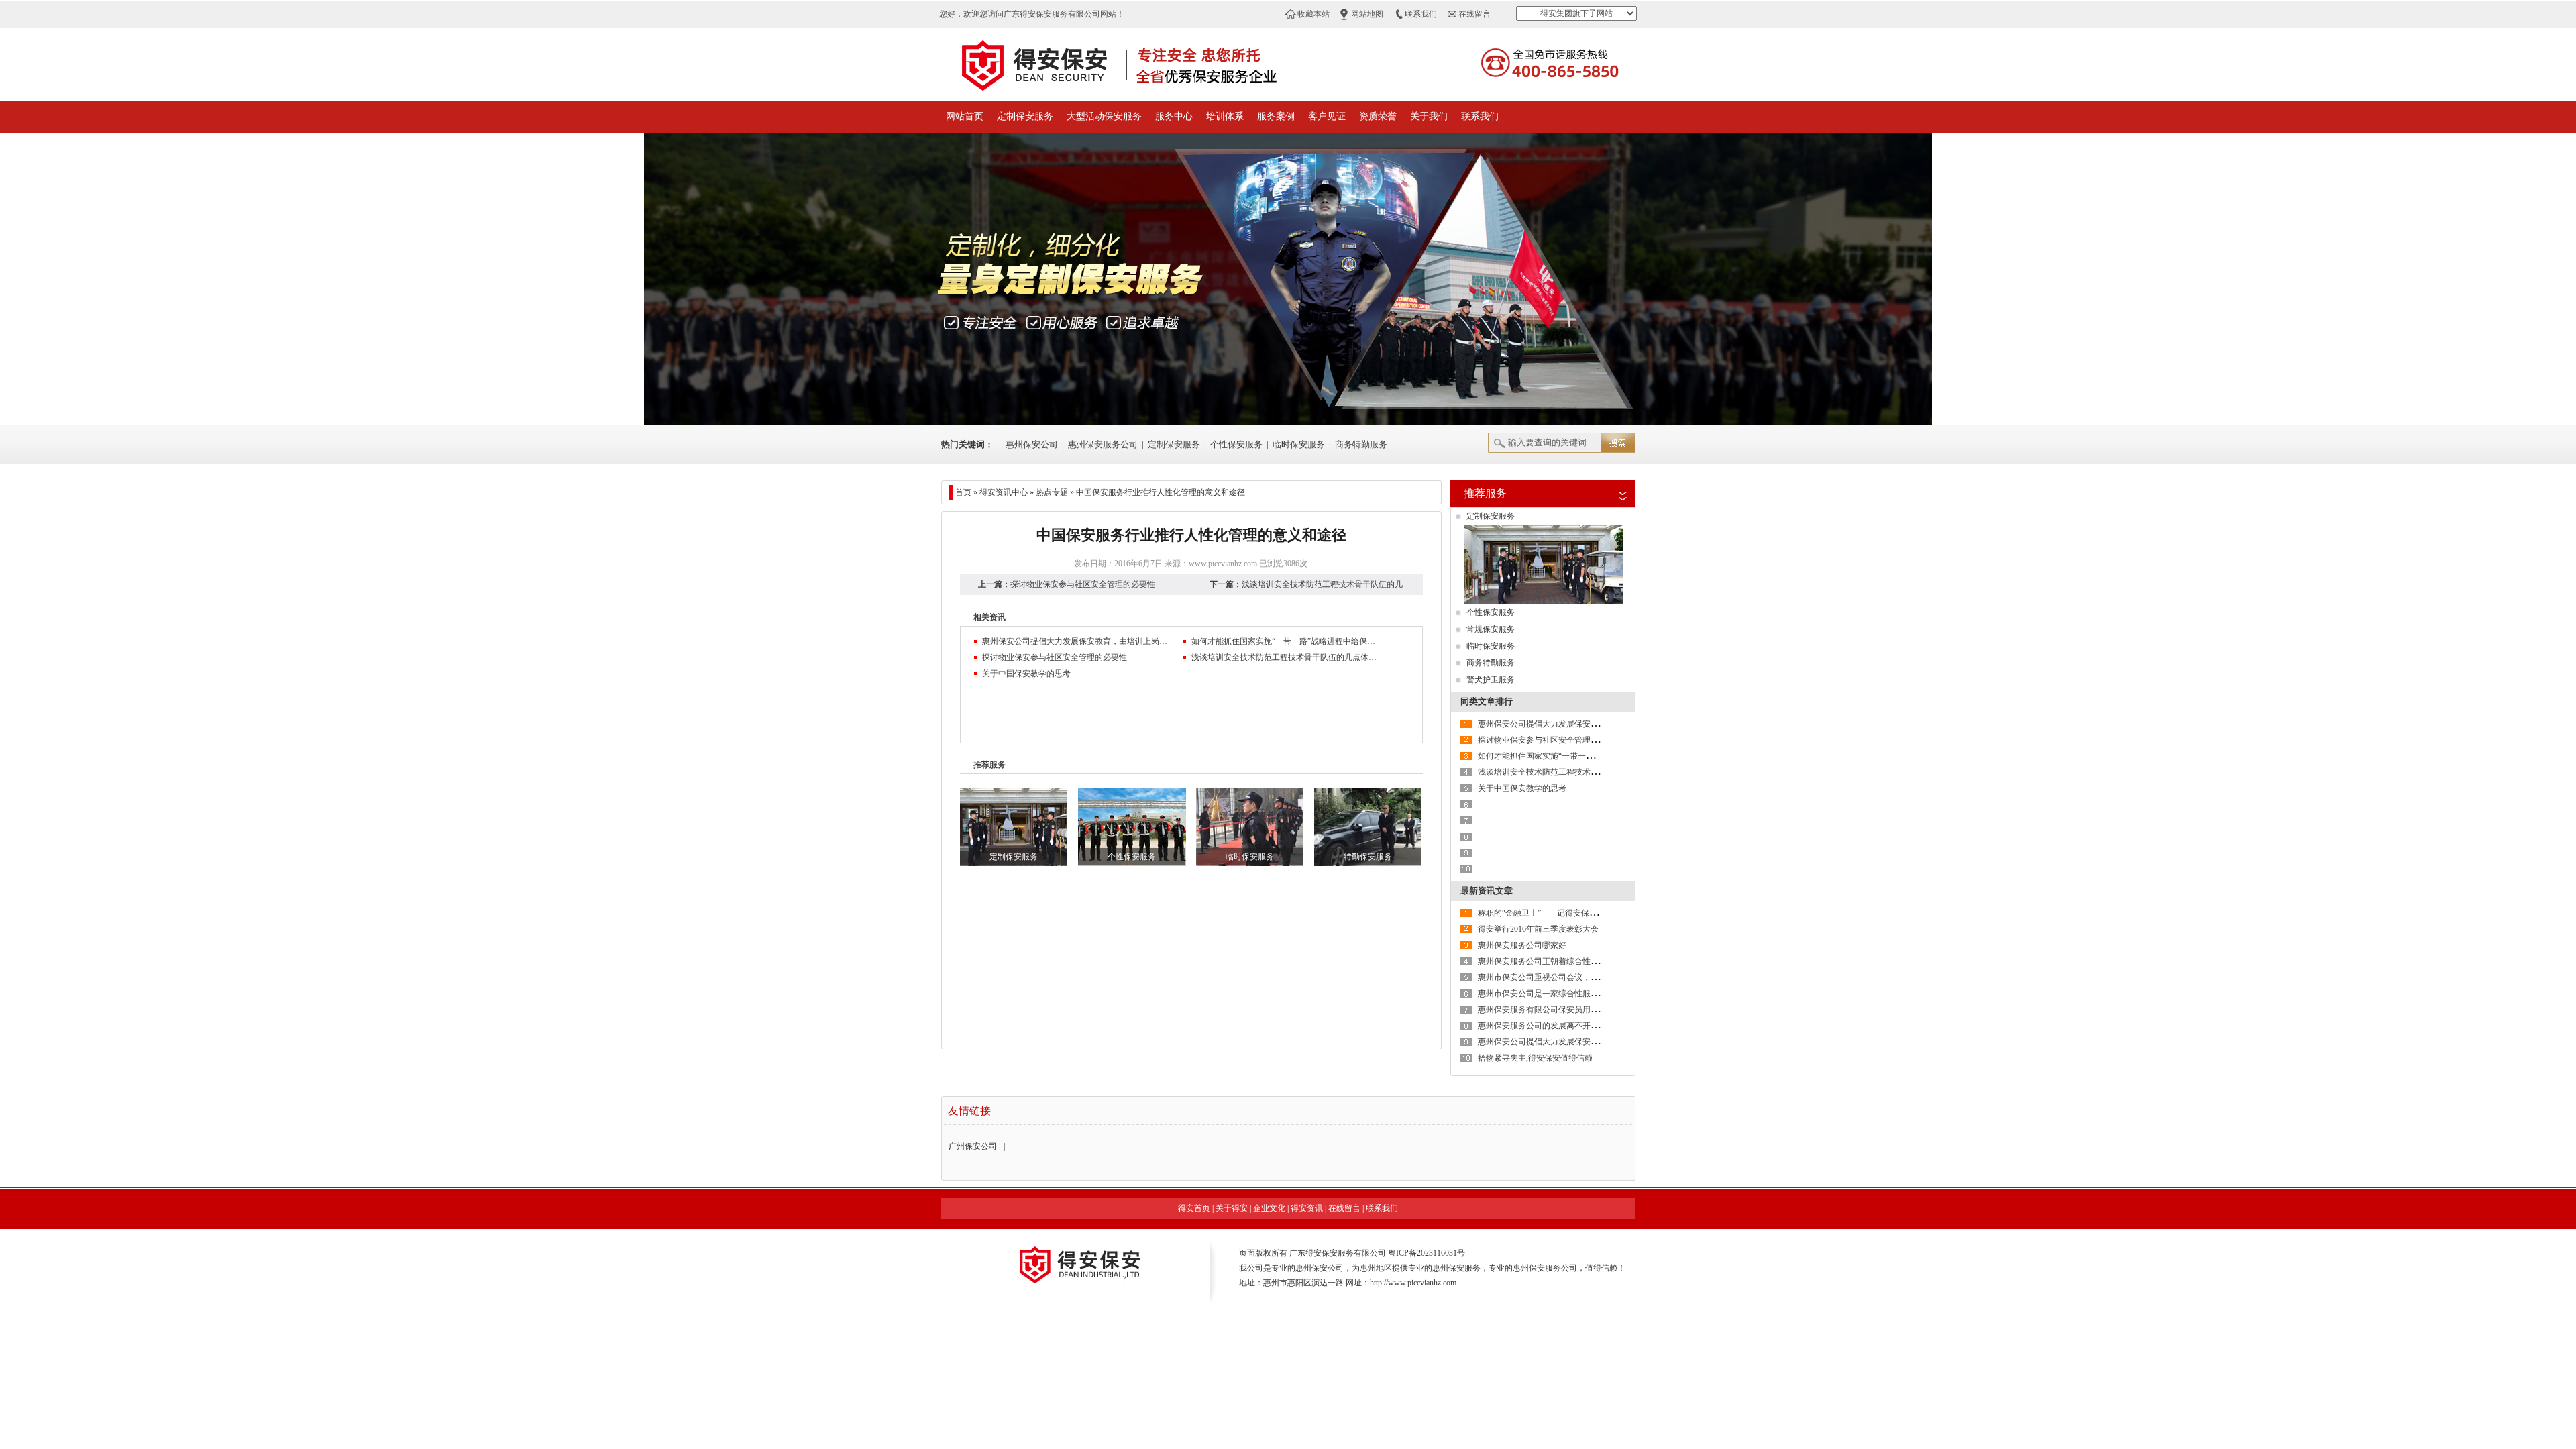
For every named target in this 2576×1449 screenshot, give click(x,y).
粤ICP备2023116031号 (1427, 1253)
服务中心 (1174, 116)
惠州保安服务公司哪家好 (1522, 945)
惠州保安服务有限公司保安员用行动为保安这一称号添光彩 (1582, 1010)
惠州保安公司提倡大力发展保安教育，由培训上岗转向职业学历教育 (1076, 641)
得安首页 (1194, 1208)
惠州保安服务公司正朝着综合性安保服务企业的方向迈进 (1578, 961)
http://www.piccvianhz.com (1413, 1283)
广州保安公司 (973, 1146)
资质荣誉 (1378, 116)
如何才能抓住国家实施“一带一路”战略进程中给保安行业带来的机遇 (1285, 641)
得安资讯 (1307, 1208)
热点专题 (1052, 492)
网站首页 (965, 116)
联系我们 (1421, 14)
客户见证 (1327, 116)
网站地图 (1367, 14)
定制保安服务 (1025, 116)
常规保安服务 (1491, 629)
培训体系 (1225, 116)
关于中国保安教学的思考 (1026, 674)
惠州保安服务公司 (1103, 444)
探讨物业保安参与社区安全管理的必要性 (1083, 584)
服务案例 (1276, 116)
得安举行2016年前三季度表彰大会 (1538, 929)
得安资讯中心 (1004, 492)
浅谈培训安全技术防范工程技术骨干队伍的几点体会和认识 (1285, 657)
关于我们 (1429, 116)
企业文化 (1269, 1208)
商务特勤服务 (1361, 444)
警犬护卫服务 (1491, 680)
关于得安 (1232, 1208)
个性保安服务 (1236, 444)
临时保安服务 (1299, 444)
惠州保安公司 (1032, 444)
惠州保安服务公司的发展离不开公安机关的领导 (1562, 1026)
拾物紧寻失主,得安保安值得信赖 (1535, 1058)
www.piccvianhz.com (1223, 563)
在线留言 (1474, 14)
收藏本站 (1313, 14)
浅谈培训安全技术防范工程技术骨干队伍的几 (1322, 584)
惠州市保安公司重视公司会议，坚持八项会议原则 (1566, 977)
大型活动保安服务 (1104, 116)
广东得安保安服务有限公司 (1338, 1253)
